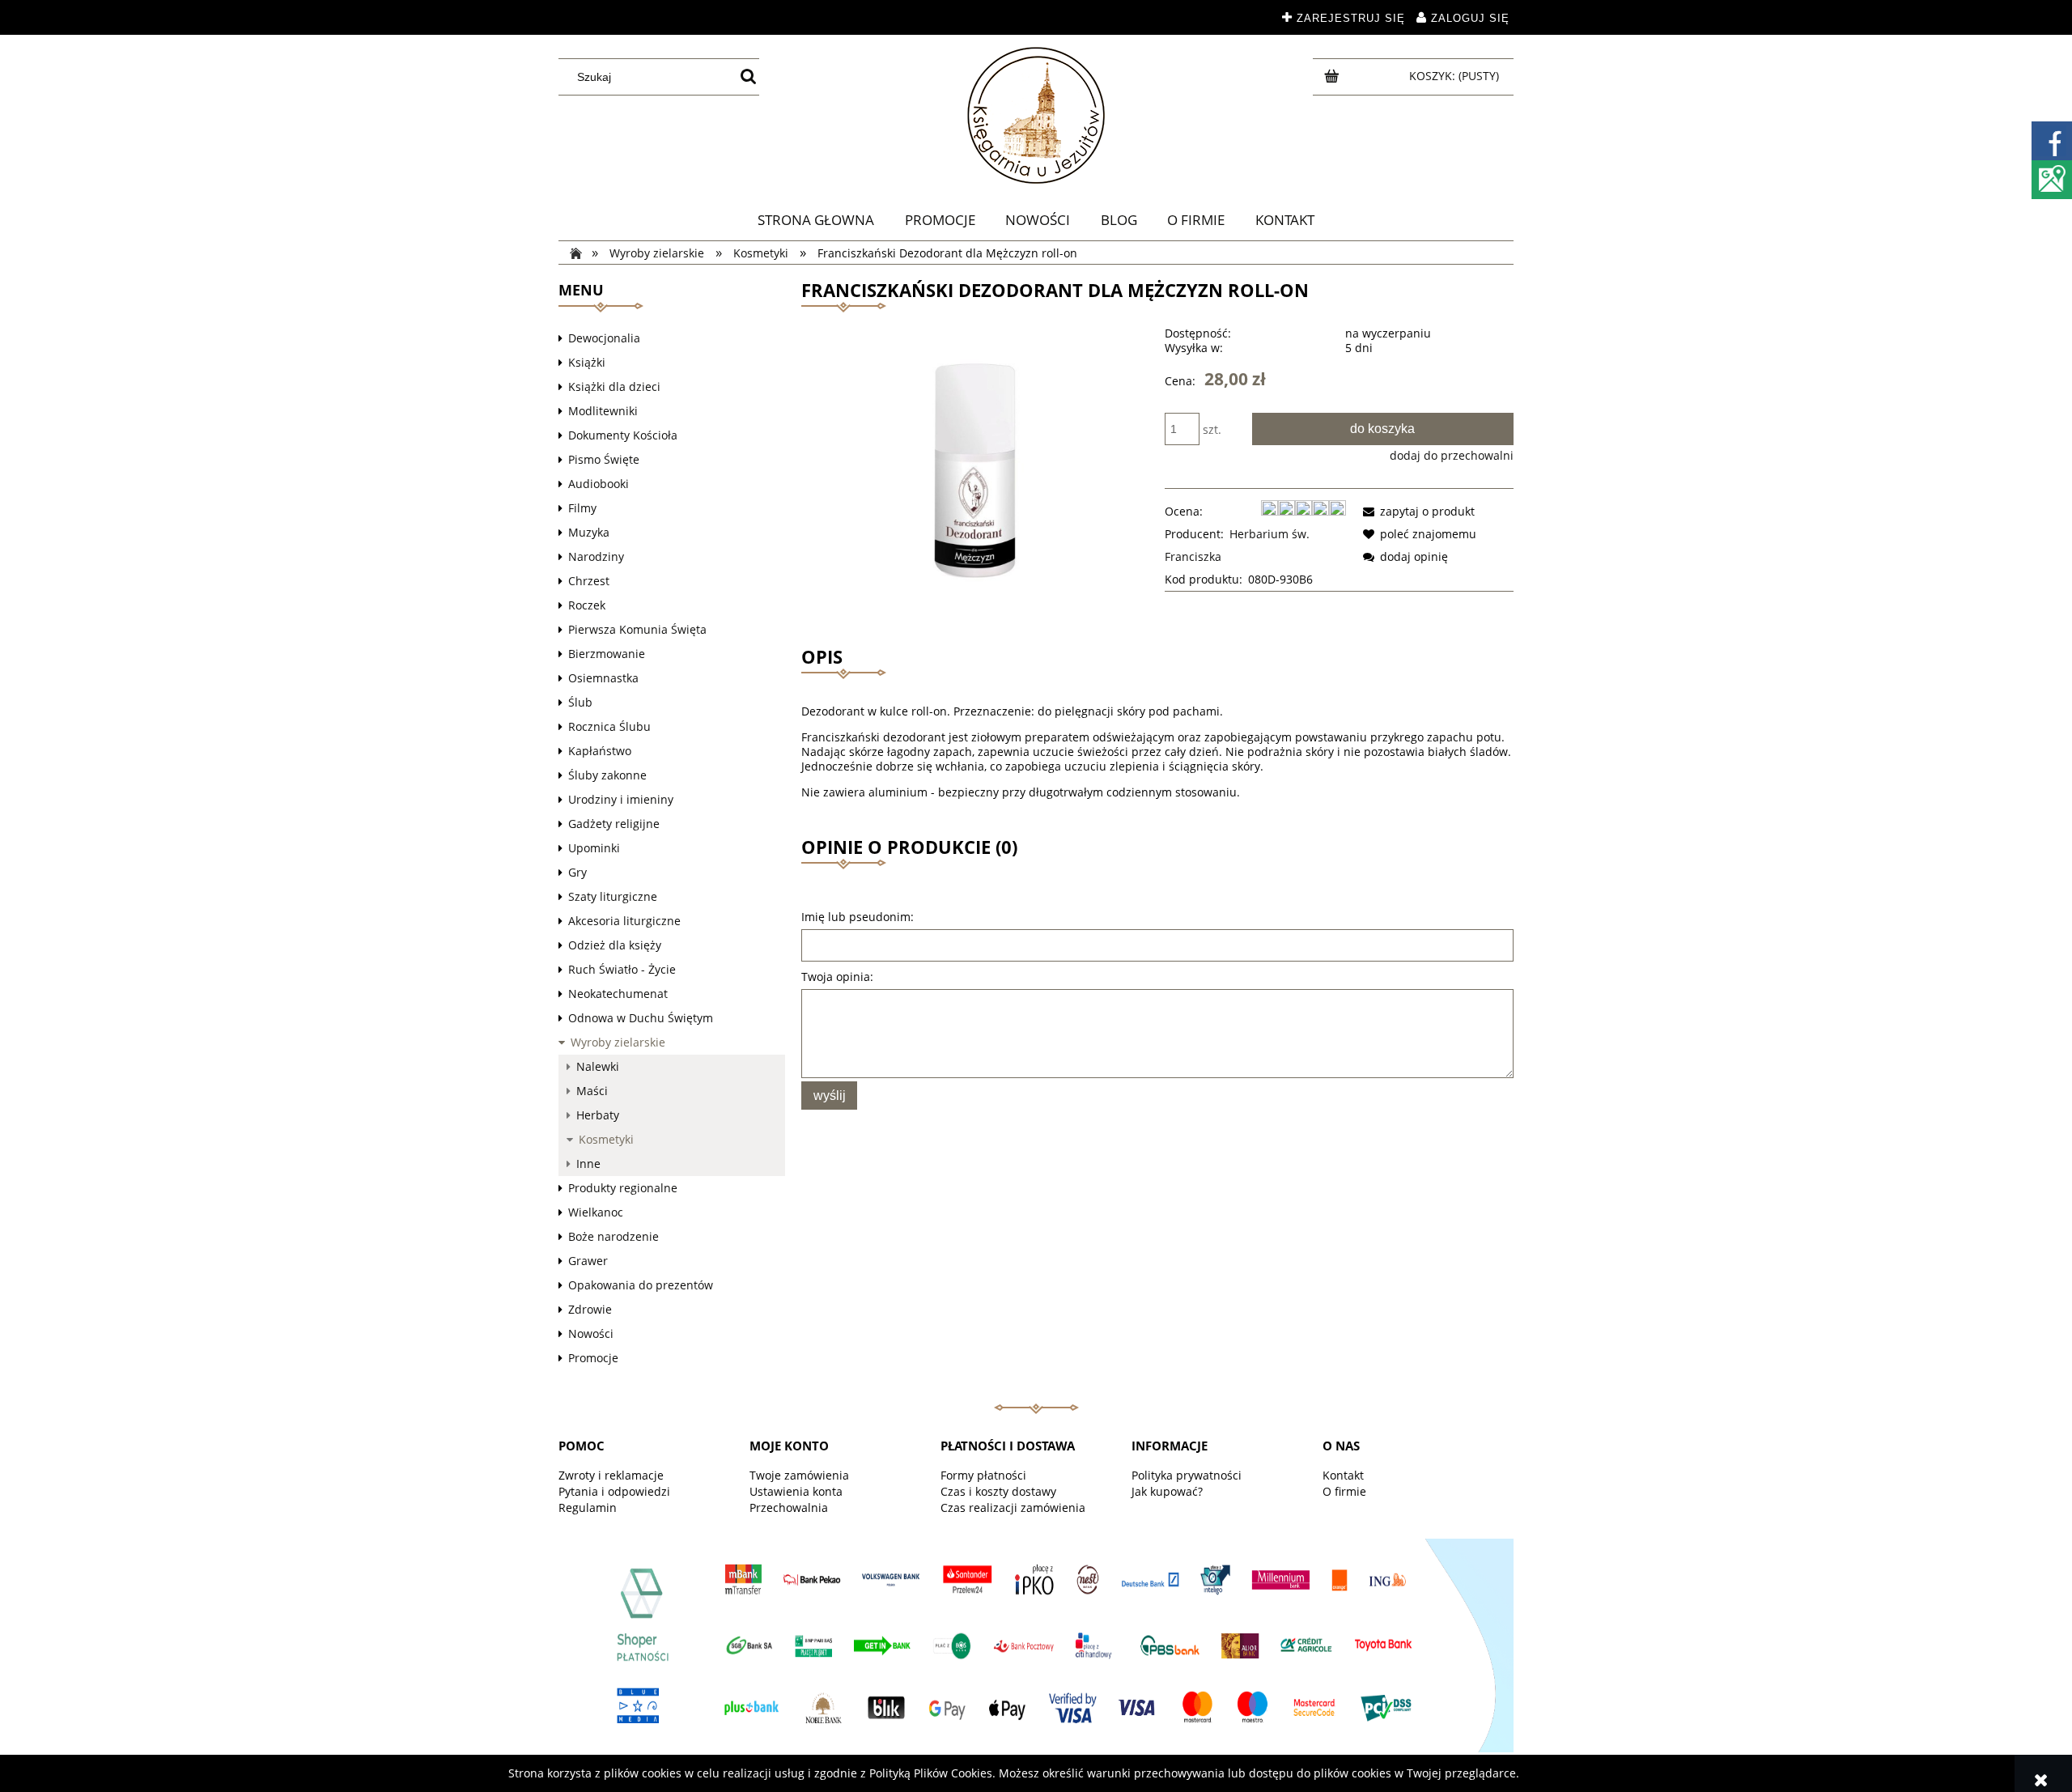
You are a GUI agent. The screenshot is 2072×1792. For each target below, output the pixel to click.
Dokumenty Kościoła (623, 435)
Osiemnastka (603, 678)
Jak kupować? (1167, 1491)
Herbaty (598, 1115)
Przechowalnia (789, 1507)
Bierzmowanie (607, 654)
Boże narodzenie (614, 1236)
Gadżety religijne (614, 824)
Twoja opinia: (837, 977)
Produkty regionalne (623, 1188)
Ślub (580, 702)
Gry (577, 872)
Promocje (593, 1358)
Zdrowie (590, 1309)
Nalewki (598, 1066)
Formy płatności (983, 1475)
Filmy (582, 508)
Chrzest (589, 581)
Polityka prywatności (1187, 1475)
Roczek (587, 605)
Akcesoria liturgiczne (624, 921)
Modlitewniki (603, 411)
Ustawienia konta (796, 1491)
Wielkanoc (596, 1212)
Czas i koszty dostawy (998, 1491)
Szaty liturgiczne (613, 896)
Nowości (591, 1333)
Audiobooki (599, 484)
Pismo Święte (604, 459)
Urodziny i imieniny (621, 799)
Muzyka (589, 532)
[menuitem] (816, 220)
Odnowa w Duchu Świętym (641, 1018)
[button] (1416, 511)
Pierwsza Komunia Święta (637, 629)
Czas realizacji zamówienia (1013, 1507)
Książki (587, 362)
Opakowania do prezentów (641, 1285)
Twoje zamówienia (799, 1475)
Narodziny (596, 556)
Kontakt (1343, 1475)
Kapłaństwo (600, 751)
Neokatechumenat (618, 994)
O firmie (1344, 1491)
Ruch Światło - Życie (622, 969)
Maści (592, 1091)
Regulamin (588, 1507)
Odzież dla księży (615, 945)
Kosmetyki (606, 1139)
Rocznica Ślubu (609, 726)
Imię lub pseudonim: (858, 917)
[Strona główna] (1036, 115)
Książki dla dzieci (614, 386)
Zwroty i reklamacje (611, 1475)
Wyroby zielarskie (618, 1042)
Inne (588, 1164)
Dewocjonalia (604, 338)
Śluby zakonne (607, 775)
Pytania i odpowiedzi (614, 1491)
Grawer (588, 1261)
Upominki (594, 848)
